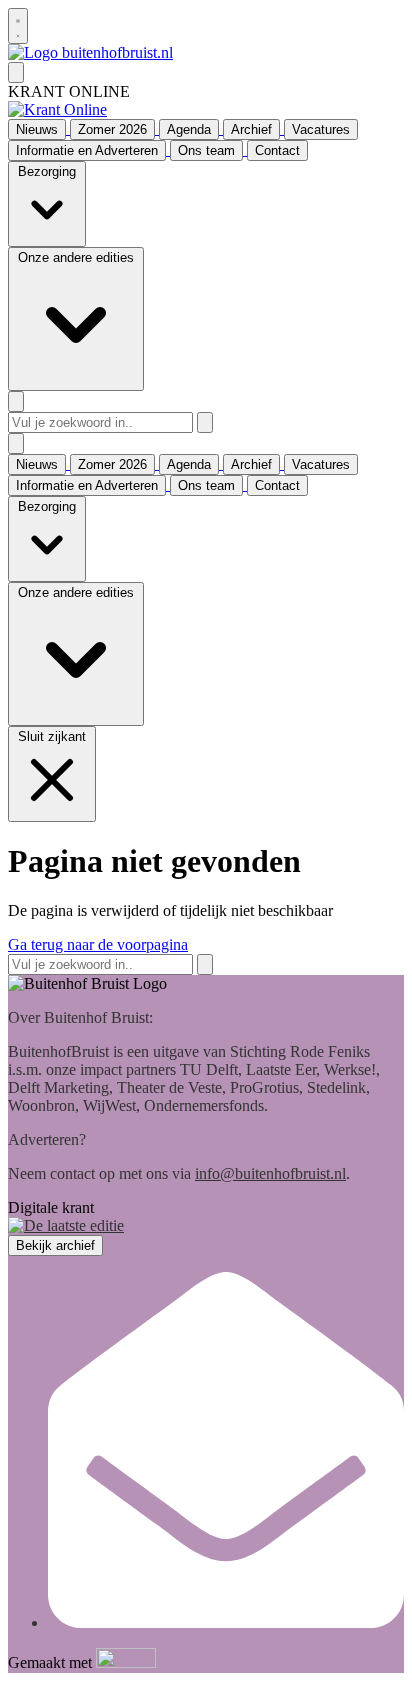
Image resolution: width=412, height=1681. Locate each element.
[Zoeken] (205, 422)
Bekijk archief (55, 1245)
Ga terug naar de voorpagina (98, 944)
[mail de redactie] (226, 1622)
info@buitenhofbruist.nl (270, 1173)
